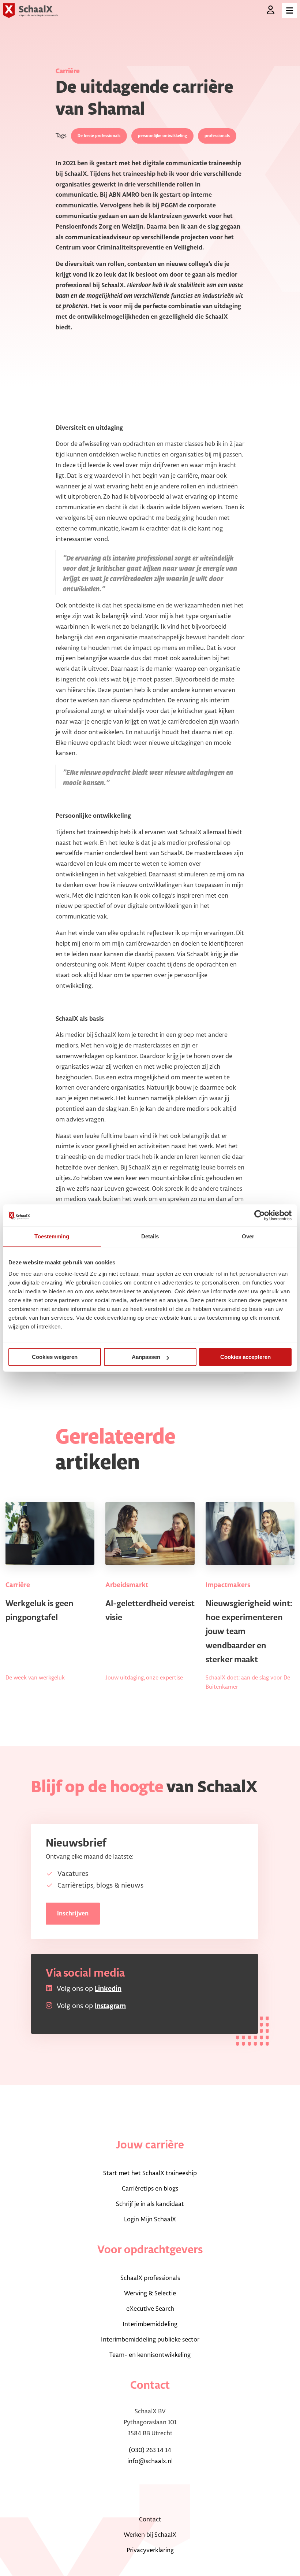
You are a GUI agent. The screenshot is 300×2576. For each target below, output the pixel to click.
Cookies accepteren (245, 1357)
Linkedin (108, 1989)
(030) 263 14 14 (150, 2450)
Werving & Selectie (150, 2294)
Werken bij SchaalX (150, 2535)
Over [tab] (248, 1236)
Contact (150, 2520)
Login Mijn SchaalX (150, 2220)
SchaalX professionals (150, 2278)
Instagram (110, 2006)
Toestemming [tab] (52, 1236)
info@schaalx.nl (150, 2461)
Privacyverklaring (150, 2550)
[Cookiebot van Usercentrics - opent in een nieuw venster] (260, 1215)
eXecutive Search (150, 2309)
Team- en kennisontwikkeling (150, 2355)
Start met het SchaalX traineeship (150, 2173)
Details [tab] (150, 1236)
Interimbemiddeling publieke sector (150, 2340)
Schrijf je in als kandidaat (150, 2204)
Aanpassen (146, 1357)
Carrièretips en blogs (150, 2189)
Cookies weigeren (55, 1357)
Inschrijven (73, 1914)
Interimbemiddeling (150, 2324)
